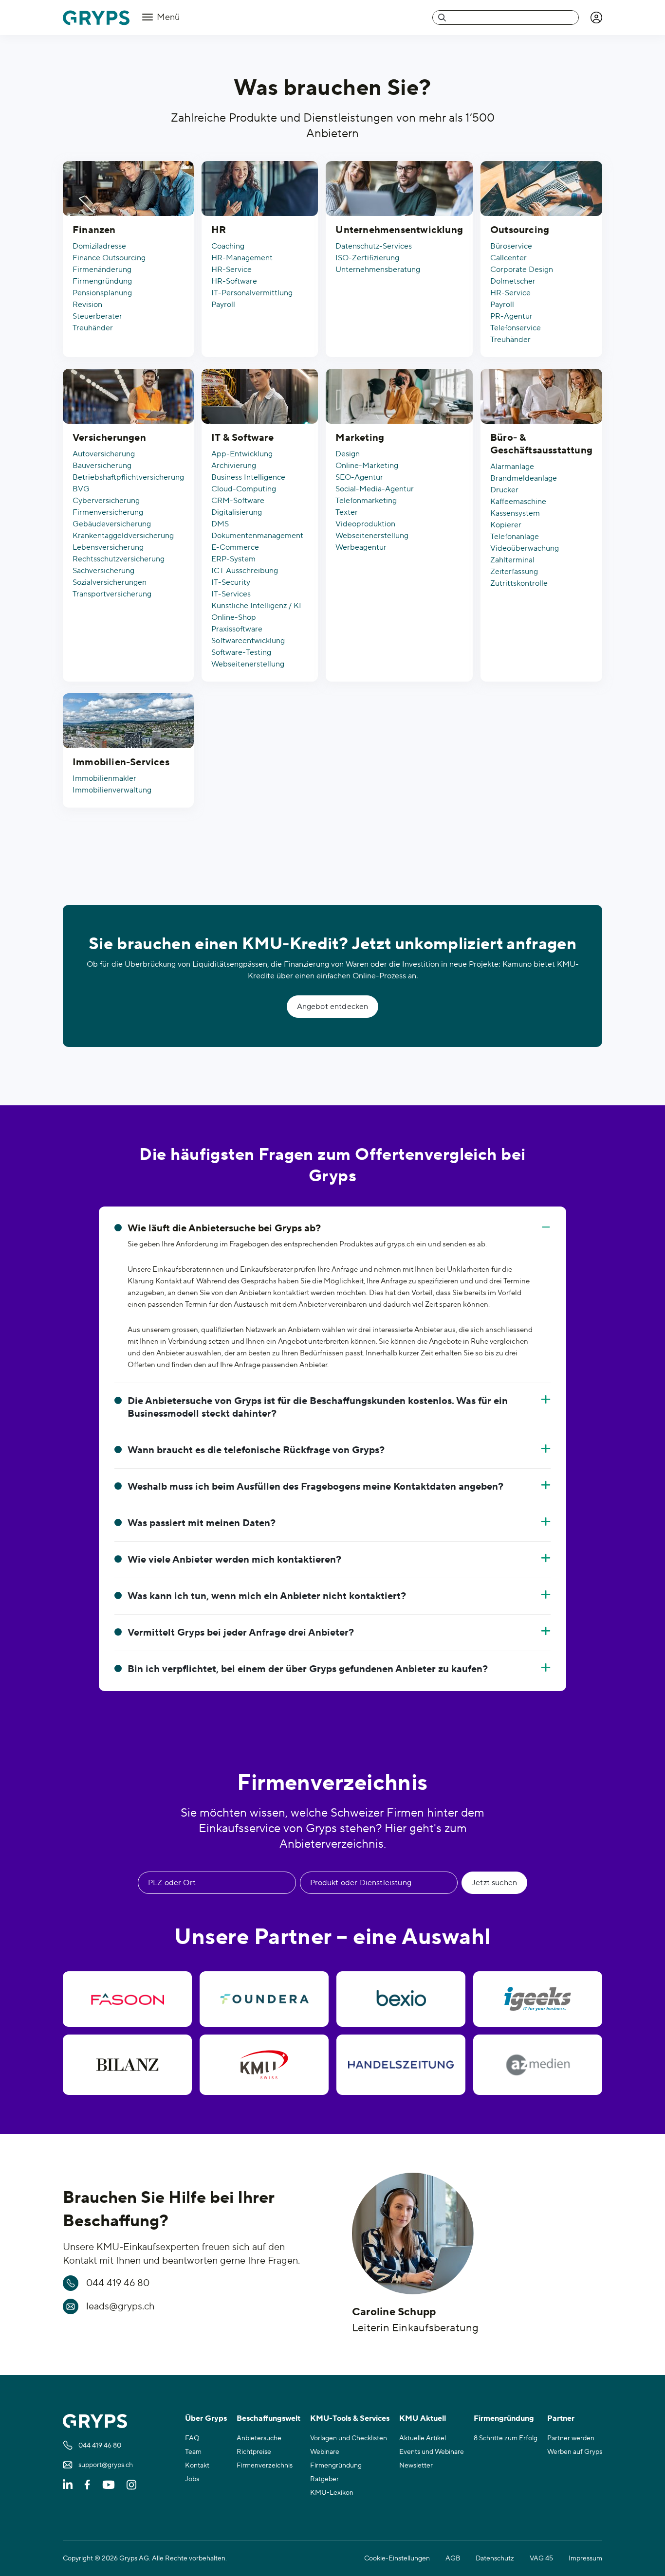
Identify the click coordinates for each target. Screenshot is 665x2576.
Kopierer (506, 525)
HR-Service (231, 270)
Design (348, 454)
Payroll (223, 305)
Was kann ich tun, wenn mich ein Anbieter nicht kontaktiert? (267, 1596)
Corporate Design (522, 270)
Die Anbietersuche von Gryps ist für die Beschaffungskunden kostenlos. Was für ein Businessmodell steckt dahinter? (318, 1407)
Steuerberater (97, 316)
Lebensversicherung (108, 547)
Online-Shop (234, 617)
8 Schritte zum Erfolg (506, 2438)
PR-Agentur (511, 316)
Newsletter (416, 2466)
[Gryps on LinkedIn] (68, 2485)
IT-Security (231, 582)
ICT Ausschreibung (245, 571)
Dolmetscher (513, 281)
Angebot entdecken (333, 1007)
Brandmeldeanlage (524, 478)
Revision (87, 305)
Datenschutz (495, 2558)
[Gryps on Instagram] (131, 2485)
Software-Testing (241, 652)
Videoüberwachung (525, 548)
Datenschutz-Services (374, 246)
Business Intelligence (248, 477)
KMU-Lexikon (332, 2493)
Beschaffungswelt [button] (268, 2418)
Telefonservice (516, 328)
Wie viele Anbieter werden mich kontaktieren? (234, 1560)
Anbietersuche (259, 2438)
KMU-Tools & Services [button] (350, 2418)
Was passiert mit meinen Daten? (202, 1523)
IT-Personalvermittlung (252, 293)
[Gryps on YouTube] (109, 2485)
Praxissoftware (237, 629)
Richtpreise (254, 2452)
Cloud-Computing (244, 489)
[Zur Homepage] (96, 18)
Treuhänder (93, 328)
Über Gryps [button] (206, 2418)
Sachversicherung (103, 571)
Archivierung (234, 466)
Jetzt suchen (494, 1883)
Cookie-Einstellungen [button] (397, 2558)
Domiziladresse (99, 246)
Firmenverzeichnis (265, 2466)
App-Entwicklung (242, 454)
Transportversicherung (112, 594)
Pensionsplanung (102, 293)
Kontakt (197, 2466)
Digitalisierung (237, 512)
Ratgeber (324, 2479)
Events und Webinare (432, 2452)
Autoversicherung (104, 454)
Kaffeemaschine (518, 502)
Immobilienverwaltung (112, 790)
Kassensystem (515, 513)
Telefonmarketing (366, 501)
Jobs (192, 2479)
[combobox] (506, 18)
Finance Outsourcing (109, 258)
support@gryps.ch (106, 2465)
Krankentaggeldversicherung (123, 536)
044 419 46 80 (118, 2283)
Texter (347, 512)
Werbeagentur (361, 547)
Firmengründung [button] (504, 2418)
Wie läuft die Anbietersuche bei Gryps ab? (224, 1228)
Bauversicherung (102, 466)
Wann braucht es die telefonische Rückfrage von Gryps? (256, 1450)
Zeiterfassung (514, 572)
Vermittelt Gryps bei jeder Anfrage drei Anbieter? (241, 1633)
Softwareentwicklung (248, 641)
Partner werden (571, 2438)
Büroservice (511, 246)
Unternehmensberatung (378, 270)
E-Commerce (235, 547)
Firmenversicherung (108, 512)
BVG (81, 489)
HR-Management (242, 258)
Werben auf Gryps (575, 2452)
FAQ (192, 2438)
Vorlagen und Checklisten (349, 2438)
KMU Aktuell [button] (423, 2418)
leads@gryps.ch (120, 2306)
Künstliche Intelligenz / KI (256, 606)
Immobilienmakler (104, 778)
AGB (453, 2558)
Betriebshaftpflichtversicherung (128, 477)
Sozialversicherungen (110, 582)
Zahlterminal (512, 560)
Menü (167, 17)
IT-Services (231, 594)
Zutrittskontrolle (519, 583)
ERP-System (233, 559)
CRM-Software (238, 501)
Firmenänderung (102, 270)
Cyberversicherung (106, 501)
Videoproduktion (365, 524)
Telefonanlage (515, 537)
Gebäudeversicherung (112, 524)
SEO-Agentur (359, 477)
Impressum (585, 2558)
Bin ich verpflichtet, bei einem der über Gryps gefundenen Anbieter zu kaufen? (308, 1669)
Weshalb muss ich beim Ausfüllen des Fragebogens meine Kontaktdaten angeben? (315, 1487)
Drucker (504, 490)
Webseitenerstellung (248, 664)
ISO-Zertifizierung (367, 258)
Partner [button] (561, 2418)
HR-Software (234, 281)
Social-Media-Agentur (375, 489)
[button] (596, 18)
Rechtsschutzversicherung (119, 559)
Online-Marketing (367, 466)
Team (193, 2452)
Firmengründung (102, 281)
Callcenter (508, 258)
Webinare (325, 2452)
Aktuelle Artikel (423, 2438)
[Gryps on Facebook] (87, 2485)
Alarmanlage (512, 467)
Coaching (228, 246)
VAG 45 (541, 2558)
